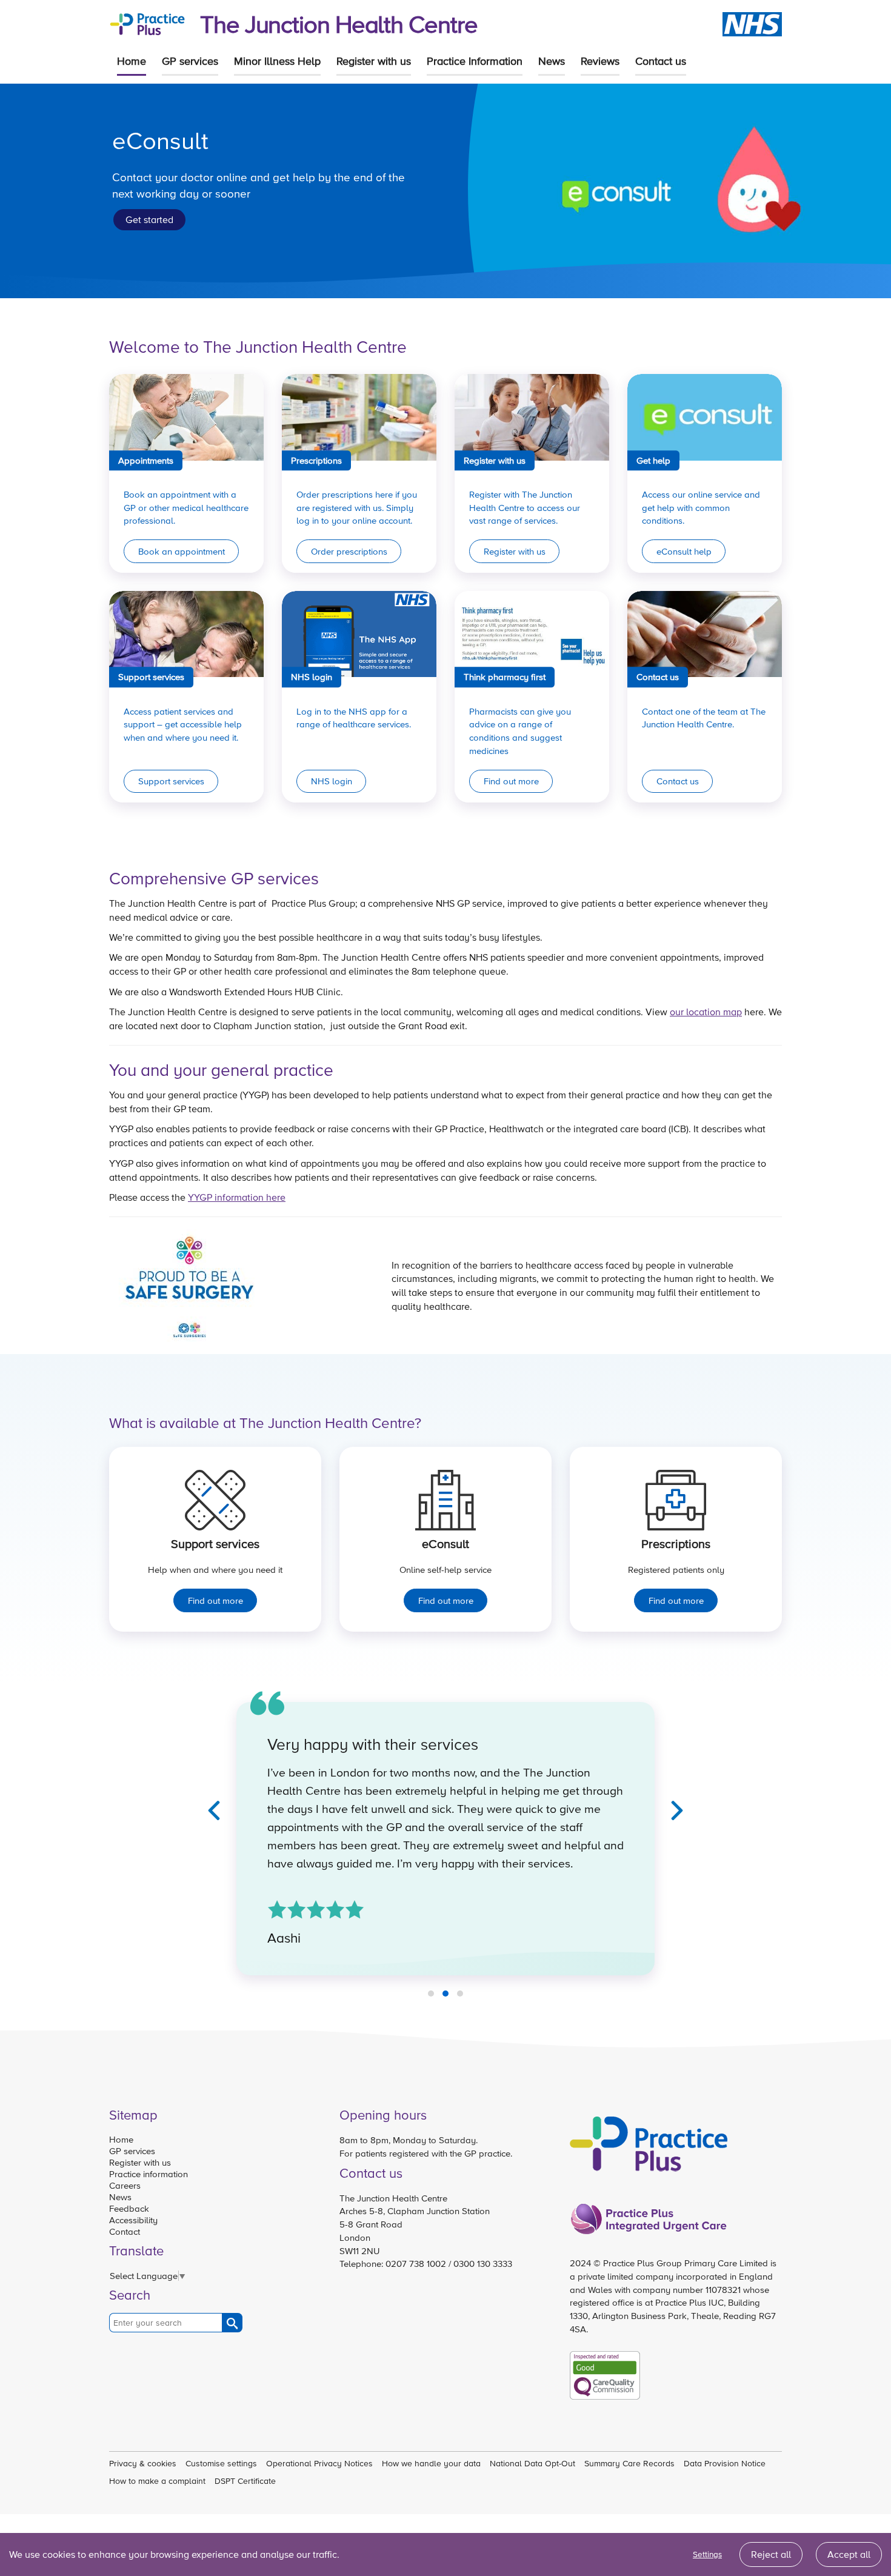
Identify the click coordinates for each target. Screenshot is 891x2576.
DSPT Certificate (245, 2481)
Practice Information (475, 61)
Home (132, 61)
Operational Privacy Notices (319, 2463)
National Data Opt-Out (532, 2463)
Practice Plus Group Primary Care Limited (686, 2263)
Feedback (129, 2208)
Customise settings (221, 2463)
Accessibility (133, 2220)
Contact (125, 2231)
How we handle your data (431, 2463)
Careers (125, 2185)
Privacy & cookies (143, 2463)
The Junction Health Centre (339, 24)
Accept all (849, 2554)
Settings (707, 2554)
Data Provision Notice (725, 2463)
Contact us (661, 61)
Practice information (148, 2174)
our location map (706, 1012)
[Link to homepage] (147, 23)
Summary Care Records (629, 2463)
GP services (190, 61)
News (552, 61)
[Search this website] (232, 2323)
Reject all (771, 2554)
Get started (149, 219)
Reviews (600, 61)
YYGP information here (237, 1197)
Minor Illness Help (277, 61)
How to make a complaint (157, 2481)
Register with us (374, 61)
